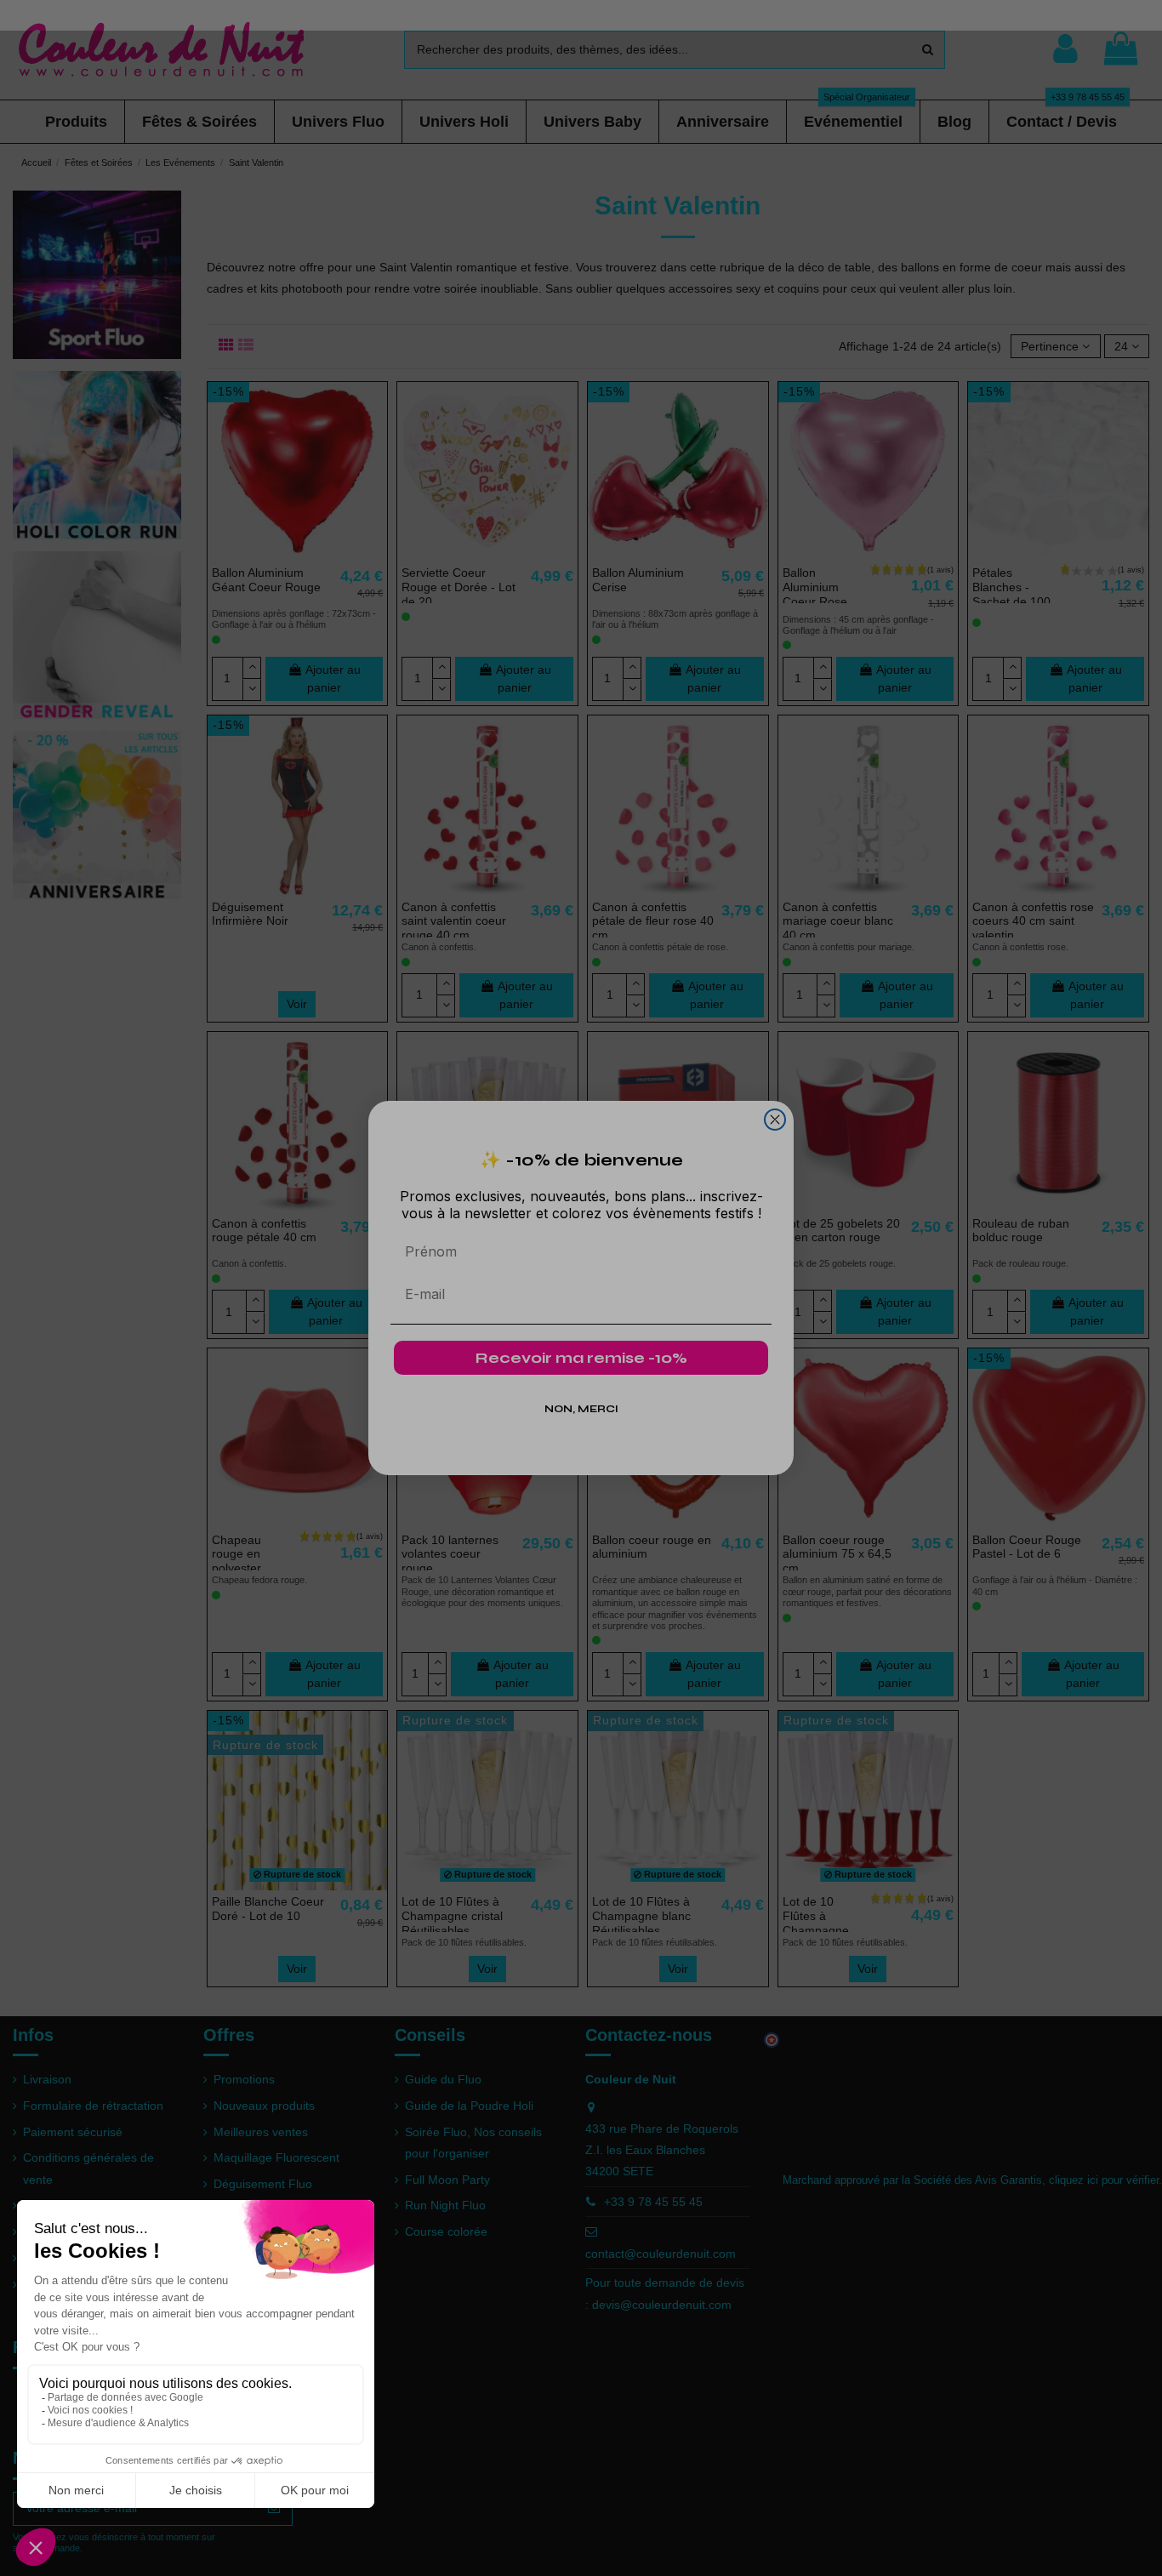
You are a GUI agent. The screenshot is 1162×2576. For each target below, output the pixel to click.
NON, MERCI (581, 1409)
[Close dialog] (775, 1120)
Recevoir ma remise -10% (581, 1358)
